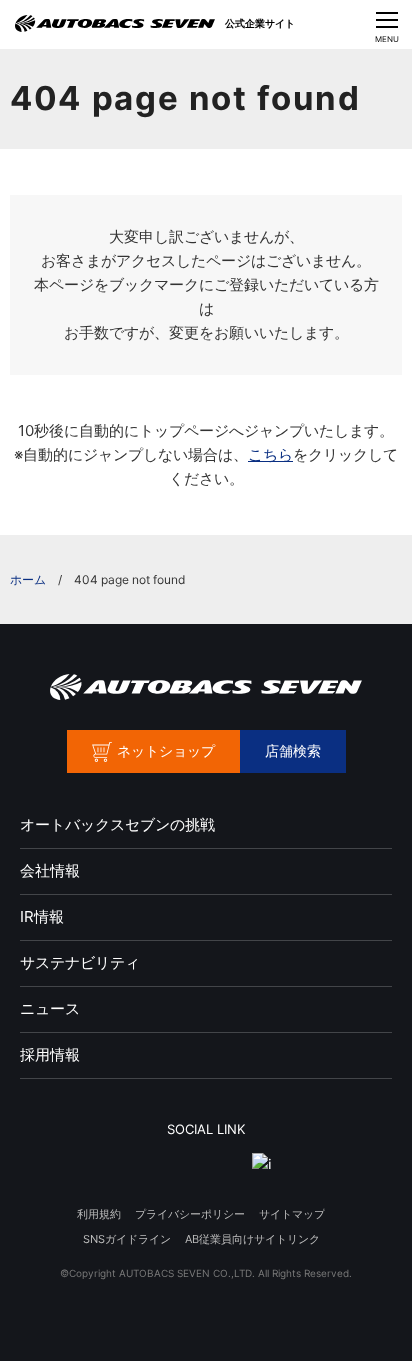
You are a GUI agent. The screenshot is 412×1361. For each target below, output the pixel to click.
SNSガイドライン (127, 1239)
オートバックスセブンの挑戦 (117, 824)
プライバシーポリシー (190, 1214)
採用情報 (50, 1054)
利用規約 (99, 1214)
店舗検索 (293, 750)
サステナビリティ (80, 962)
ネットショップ (166, 750)
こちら (270, 454)
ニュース (50, 1008)
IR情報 (42, 916)
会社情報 (50, 870)
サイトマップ (292, 1214)
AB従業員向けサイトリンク (252, 1239)
